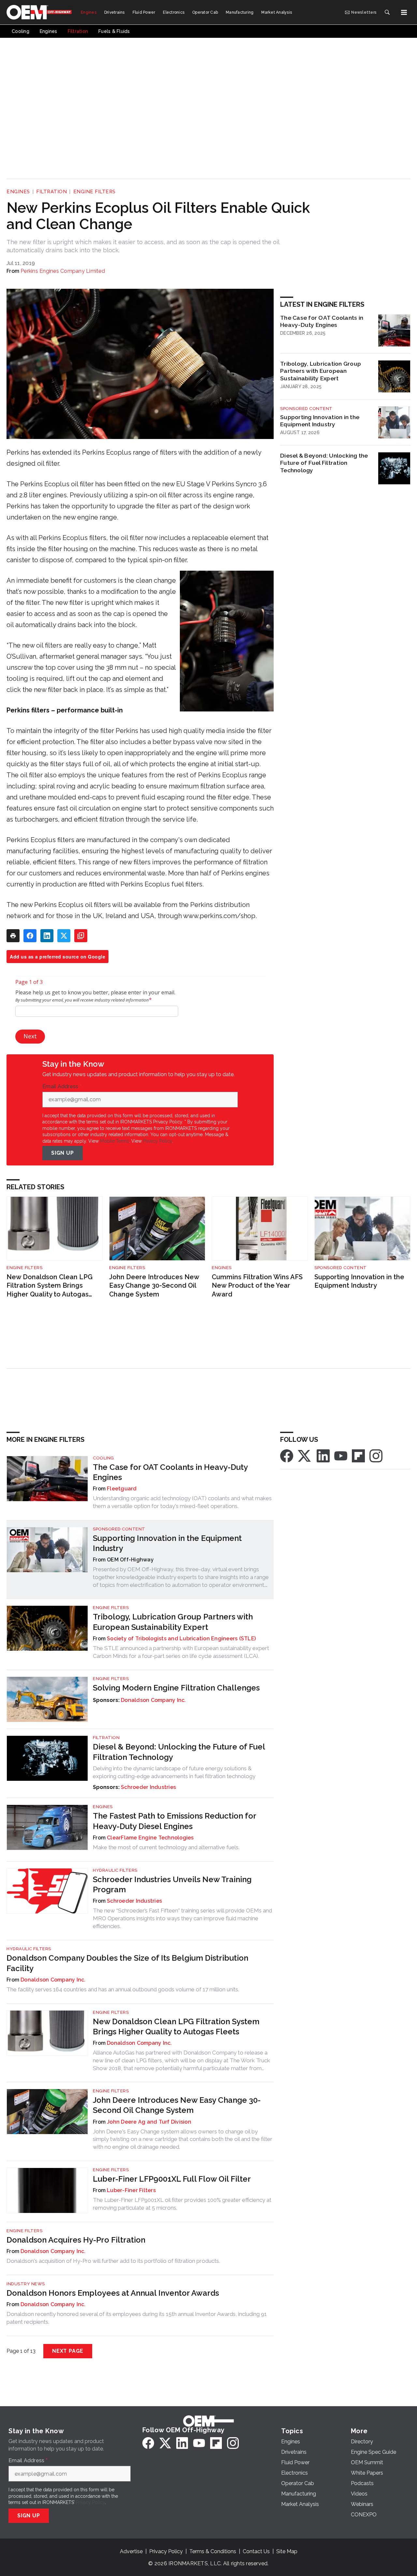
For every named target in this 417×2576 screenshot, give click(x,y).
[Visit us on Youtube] (341, 1455)
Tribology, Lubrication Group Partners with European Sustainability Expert (321, 371)
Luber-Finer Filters (131, 2190)
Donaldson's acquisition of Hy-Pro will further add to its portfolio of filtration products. (113, 2261)
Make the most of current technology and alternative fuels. (166, 1847)
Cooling (103, 1458)
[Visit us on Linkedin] (323, 1455)
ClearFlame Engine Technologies (150, 1838)
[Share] (30, 936)
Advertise (131, 2551)
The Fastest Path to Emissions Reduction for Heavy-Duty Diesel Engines (174, 1821)
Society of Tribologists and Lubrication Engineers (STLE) (181, 1639)
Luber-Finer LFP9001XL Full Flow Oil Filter (172, 2179)
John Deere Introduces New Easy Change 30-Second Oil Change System (154, 1286)
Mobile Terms (115, 1141)
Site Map (287, 2551)
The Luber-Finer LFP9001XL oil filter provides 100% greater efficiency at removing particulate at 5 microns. (182, 2204)
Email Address (62, 1087)
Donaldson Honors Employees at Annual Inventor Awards (113, 2293)
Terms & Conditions (213, 2551)
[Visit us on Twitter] (305, 1455)
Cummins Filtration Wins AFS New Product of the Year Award (257, 1286)
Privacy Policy (158, 1141)
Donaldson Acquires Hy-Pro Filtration (76, 2240)
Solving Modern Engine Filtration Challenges (176, 1688)
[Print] (13, 936)
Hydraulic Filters (115, 1870)
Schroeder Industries (148, 1787)
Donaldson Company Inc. (153, 1700)
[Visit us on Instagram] (376, 1455)
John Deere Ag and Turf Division (149, 2122)
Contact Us (256, 2551)
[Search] (387, 12)
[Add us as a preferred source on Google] (81, 936)
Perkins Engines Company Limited (63, 271)
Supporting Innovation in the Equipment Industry (320, 421)
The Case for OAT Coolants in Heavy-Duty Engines (322, 321)
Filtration (51, 192)
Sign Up (63, 1153)
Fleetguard (122, 1489)
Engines (18, 192)
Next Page (68, 2351)
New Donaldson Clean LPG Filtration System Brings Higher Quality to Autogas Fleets (50, 1286)
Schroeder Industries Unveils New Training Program (172, 1884)
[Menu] (404, 12)
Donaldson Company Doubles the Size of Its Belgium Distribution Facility (127, 1963)
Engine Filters (94, 192)
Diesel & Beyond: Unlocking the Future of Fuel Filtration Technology (324, 463)
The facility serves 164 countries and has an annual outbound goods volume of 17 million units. (123, 1989)
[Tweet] (64, 936)
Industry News (26, 2284)
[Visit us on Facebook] (287, 1455)
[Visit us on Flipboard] (358, 1455)
